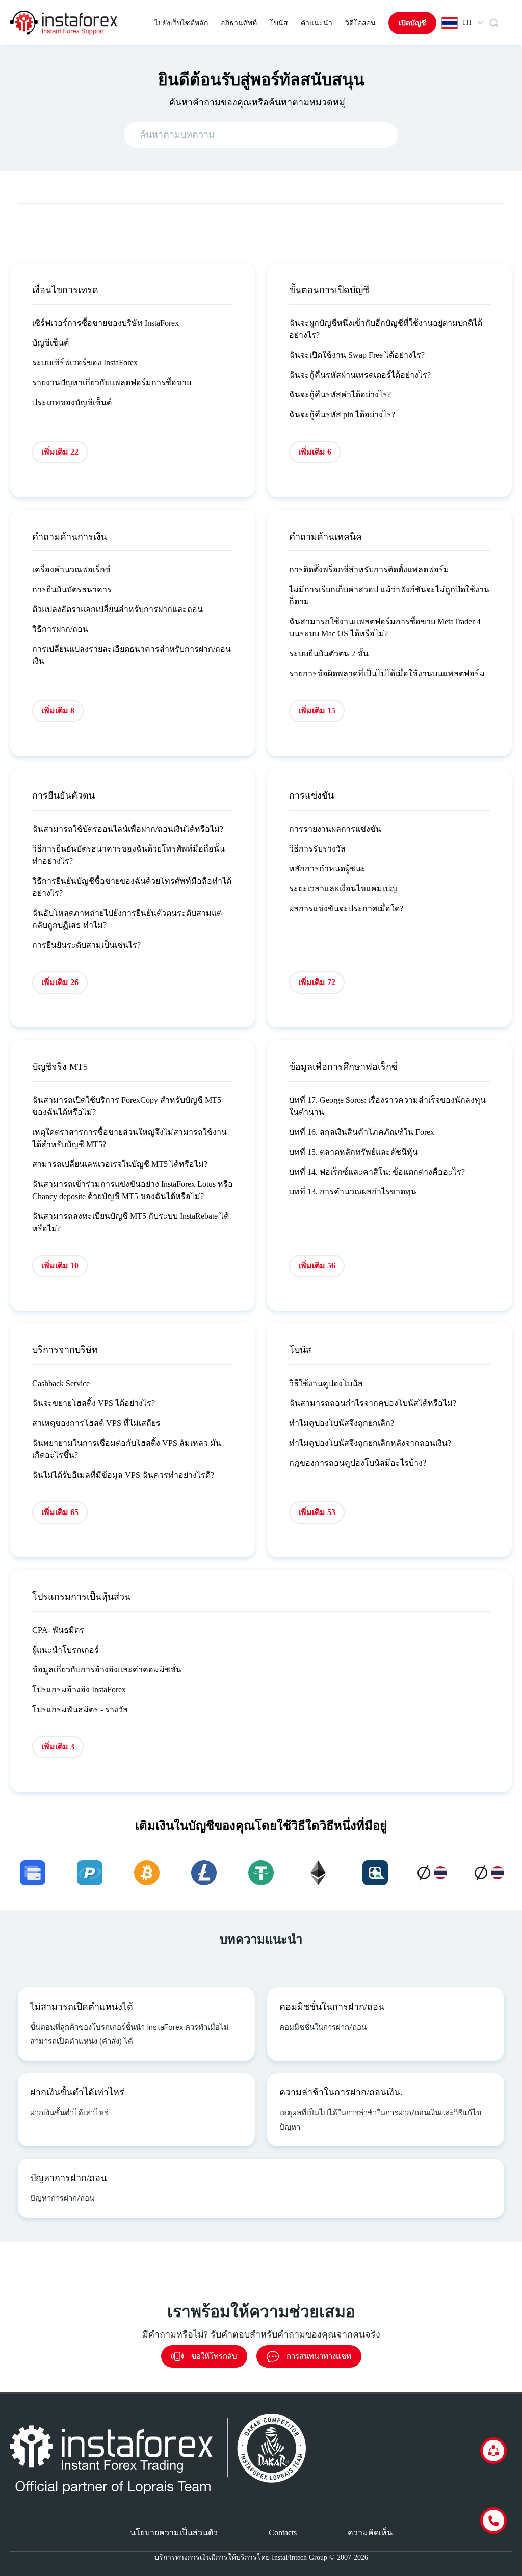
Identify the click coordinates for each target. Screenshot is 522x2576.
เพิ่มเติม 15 (317, 711)
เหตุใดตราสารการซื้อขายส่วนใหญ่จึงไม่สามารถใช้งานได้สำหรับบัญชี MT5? (129, 1138)
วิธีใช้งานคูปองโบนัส (326, 1383)
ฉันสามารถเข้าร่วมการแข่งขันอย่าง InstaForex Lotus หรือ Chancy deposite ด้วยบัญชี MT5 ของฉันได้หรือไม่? (133, 1190)
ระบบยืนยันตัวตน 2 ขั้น (329, 654)
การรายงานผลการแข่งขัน (335, 829)
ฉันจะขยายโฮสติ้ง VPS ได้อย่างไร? (94, 1403)
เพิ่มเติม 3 (58, 1747)
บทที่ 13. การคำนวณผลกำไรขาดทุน (353, 1192)
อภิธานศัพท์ (239, 23)
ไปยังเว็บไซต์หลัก (181, 23)
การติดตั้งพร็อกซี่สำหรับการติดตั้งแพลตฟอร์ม (369, 569)
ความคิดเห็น (370, 2532)
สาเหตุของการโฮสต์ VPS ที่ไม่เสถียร (96, 1423)
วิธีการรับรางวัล (317, 849)
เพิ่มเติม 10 (60, 1266)
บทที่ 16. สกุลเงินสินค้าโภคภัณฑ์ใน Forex (362, 1132)
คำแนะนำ (317, 23)
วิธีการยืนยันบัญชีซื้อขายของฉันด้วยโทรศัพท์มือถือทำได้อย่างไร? (132, 887)
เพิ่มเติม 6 (315, 452)
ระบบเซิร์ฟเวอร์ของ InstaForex (85, 363)
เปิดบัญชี (412, 23)
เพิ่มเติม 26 (60, 982)
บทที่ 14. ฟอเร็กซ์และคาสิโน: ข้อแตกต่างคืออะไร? (377, 1172)
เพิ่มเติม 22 (60, 452)
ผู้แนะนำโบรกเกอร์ (66, 1650)
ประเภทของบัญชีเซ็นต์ (72, 402)
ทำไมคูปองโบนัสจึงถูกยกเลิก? (342, 1423)
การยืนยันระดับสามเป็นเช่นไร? (86, 945)
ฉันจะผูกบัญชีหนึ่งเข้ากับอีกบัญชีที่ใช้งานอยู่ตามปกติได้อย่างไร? (386, 329)
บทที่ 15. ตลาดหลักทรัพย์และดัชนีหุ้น (354, 1152)
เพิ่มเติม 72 (317, 982)
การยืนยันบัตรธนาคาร (72, 589)
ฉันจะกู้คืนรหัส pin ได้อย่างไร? (342, 415)
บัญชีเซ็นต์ (50, 343)
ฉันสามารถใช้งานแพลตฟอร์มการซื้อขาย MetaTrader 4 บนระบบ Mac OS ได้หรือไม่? (385, 628)
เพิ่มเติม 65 (60, 1512)
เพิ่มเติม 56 (317, 1266)
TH (467, 23)
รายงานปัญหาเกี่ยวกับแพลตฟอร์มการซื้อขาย (112, 382)
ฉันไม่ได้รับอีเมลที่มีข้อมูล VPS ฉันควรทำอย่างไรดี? (123, 1475)
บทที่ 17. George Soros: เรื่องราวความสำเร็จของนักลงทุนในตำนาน (387, 1106)
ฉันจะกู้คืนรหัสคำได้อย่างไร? (340, 395)
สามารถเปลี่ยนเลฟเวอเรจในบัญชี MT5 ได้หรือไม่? (120, 1164)
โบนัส (279, 23)
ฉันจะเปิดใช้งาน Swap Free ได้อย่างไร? (357, 355)
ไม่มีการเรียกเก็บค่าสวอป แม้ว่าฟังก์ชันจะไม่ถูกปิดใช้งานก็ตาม (389, 595)
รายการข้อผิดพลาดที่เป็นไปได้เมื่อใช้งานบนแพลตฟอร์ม (387, 673)
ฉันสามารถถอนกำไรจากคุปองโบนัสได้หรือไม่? (373, 1403)
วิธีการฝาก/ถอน (60, 629)
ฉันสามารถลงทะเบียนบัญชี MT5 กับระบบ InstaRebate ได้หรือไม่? (130, 1222)
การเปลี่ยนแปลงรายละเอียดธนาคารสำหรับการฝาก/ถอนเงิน (132, 655)
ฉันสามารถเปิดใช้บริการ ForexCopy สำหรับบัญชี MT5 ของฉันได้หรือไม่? (127, 1106)
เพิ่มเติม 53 (317, 1512)
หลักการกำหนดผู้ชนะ (327, 869)
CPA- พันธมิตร (58, 1630)
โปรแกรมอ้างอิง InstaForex (79, 1690)
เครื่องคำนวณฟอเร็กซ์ (71, 569)
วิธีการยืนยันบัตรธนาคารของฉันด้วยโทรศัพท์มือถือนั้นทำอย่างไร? (128, 855)
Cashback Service (61, 1383)
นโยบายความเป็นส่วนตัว (174, 2532)
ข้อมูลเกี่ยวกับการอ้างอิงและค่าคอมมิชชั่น (107, 1670)
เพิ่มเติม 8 (58, 711)
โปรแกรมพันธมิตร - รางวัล (80, 1709)
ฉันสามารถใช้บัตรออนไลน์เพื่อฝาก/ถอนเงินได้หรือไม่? (128, 829)
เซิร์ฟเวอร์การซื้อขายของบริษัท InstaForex (106, 323)
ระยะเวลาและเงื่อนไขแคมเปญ (343, 888)
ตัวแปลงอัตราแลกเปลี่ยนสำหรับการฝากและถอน (118, 609)
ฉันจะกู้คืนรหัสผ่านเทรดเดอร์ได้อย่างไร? (360, 375)
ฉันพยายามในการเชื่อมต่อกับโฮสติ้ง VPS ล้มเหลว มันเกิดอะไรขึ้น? (127, 1449)
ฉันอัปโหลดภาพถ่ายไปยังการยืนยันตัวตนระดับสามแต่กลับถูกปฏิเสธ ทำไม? (127, 919)
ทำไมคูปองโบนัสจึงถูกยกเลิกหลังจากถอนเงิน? (370, 1443)
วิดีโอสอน (360, 23)
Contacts (283, 2532)
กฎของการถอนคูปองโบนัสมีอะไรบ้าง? (358, 1463)
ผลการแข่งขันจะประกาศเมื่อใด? (346, 908)
